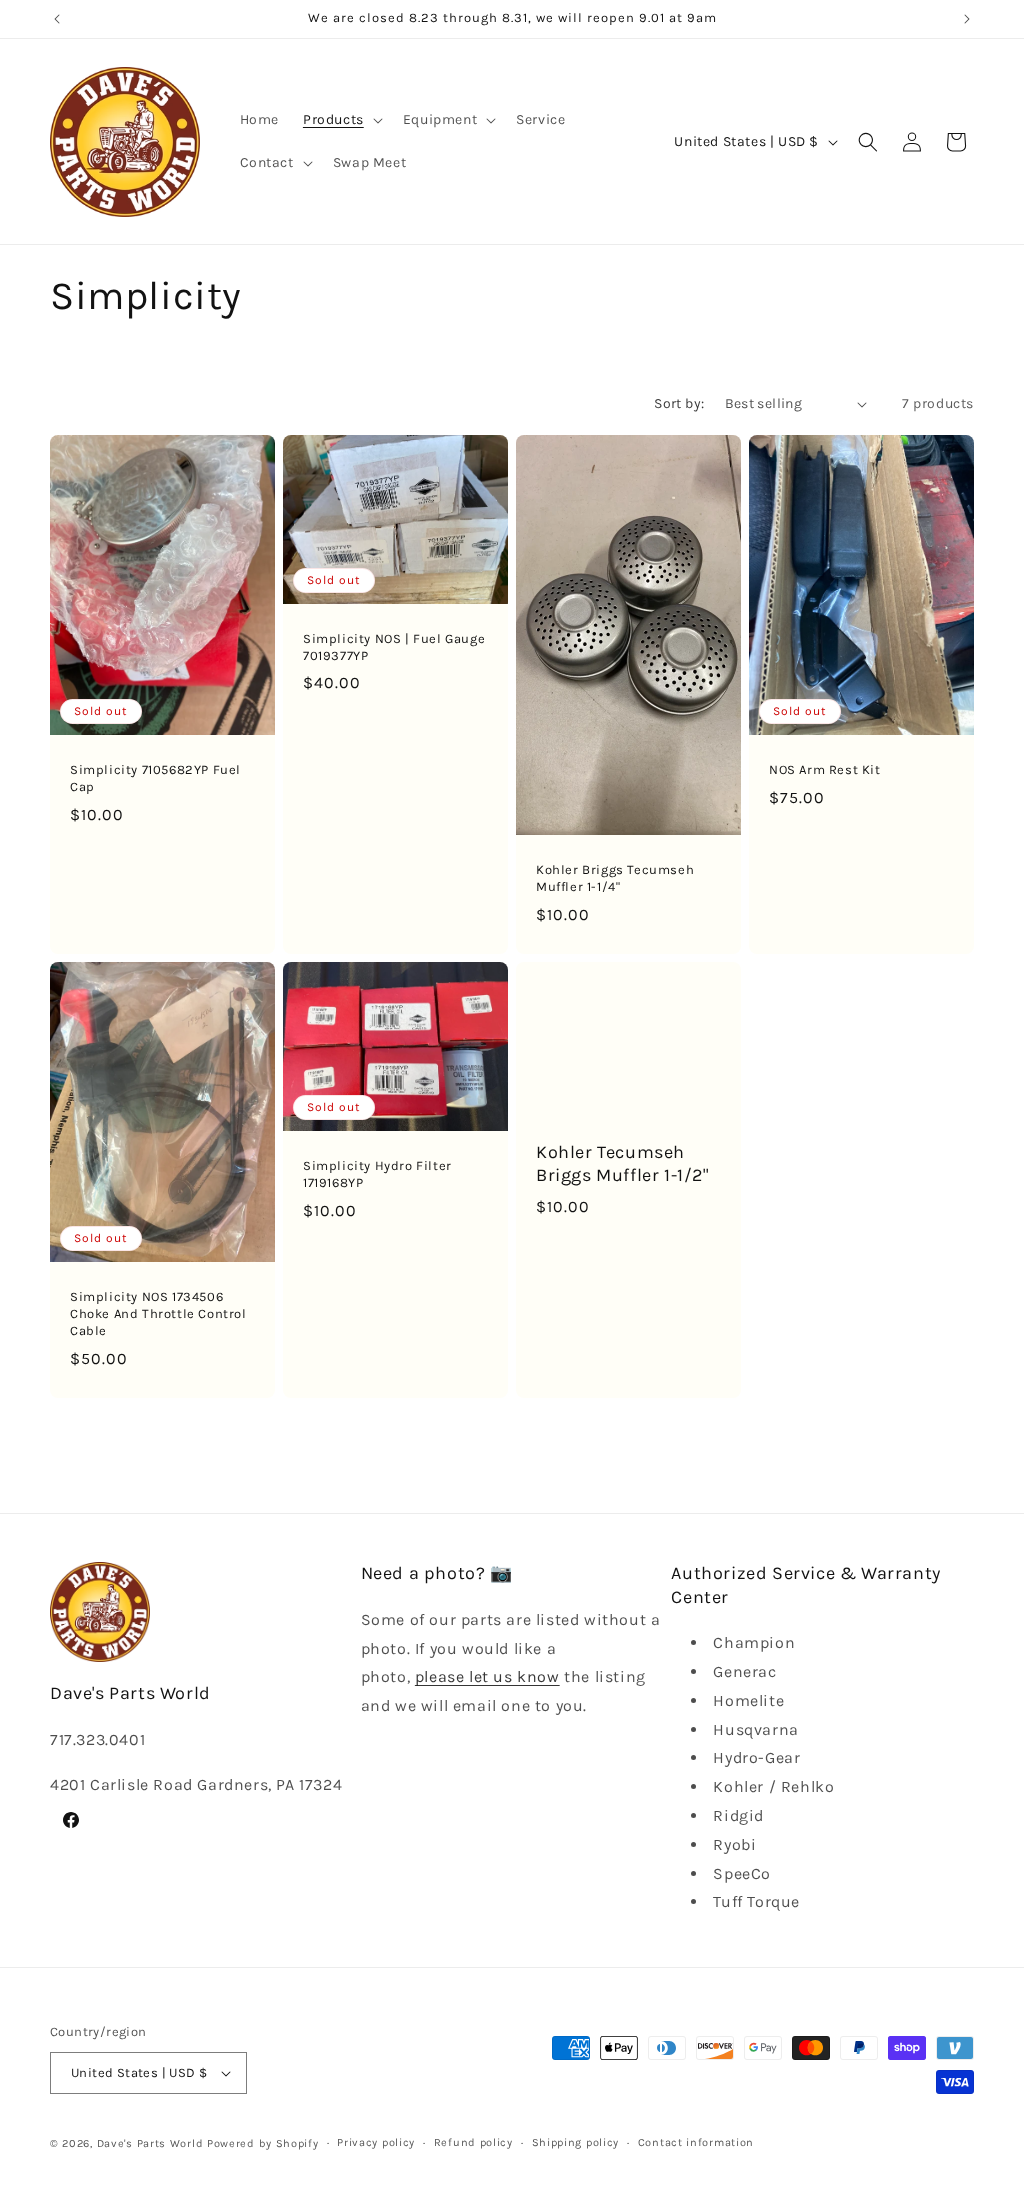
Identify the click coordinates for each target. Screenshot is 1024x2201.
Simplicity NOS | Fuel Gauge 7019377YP (394, 647)
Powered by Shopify (263, 2143)
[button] (341, 120)
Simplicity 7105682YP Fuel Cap (155, 778)
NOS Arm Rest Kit (825, 769)
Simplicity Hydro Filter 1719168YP (377, 1174)
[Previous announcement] (57, 19)
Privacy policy (376, 2142)
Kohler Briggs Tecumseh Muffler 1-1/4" (615, 878)
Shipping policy (576, 2142)
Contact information (696, 2142)
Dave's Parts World (150, 2143)
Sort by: (679, 403)
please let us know (487, 1676)
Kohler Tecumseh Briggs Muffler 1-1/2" (622, 1163)
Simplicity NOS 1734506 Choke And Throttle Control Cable (158, 1313)
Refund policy (473, 2142)
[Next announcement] (967, 19)
